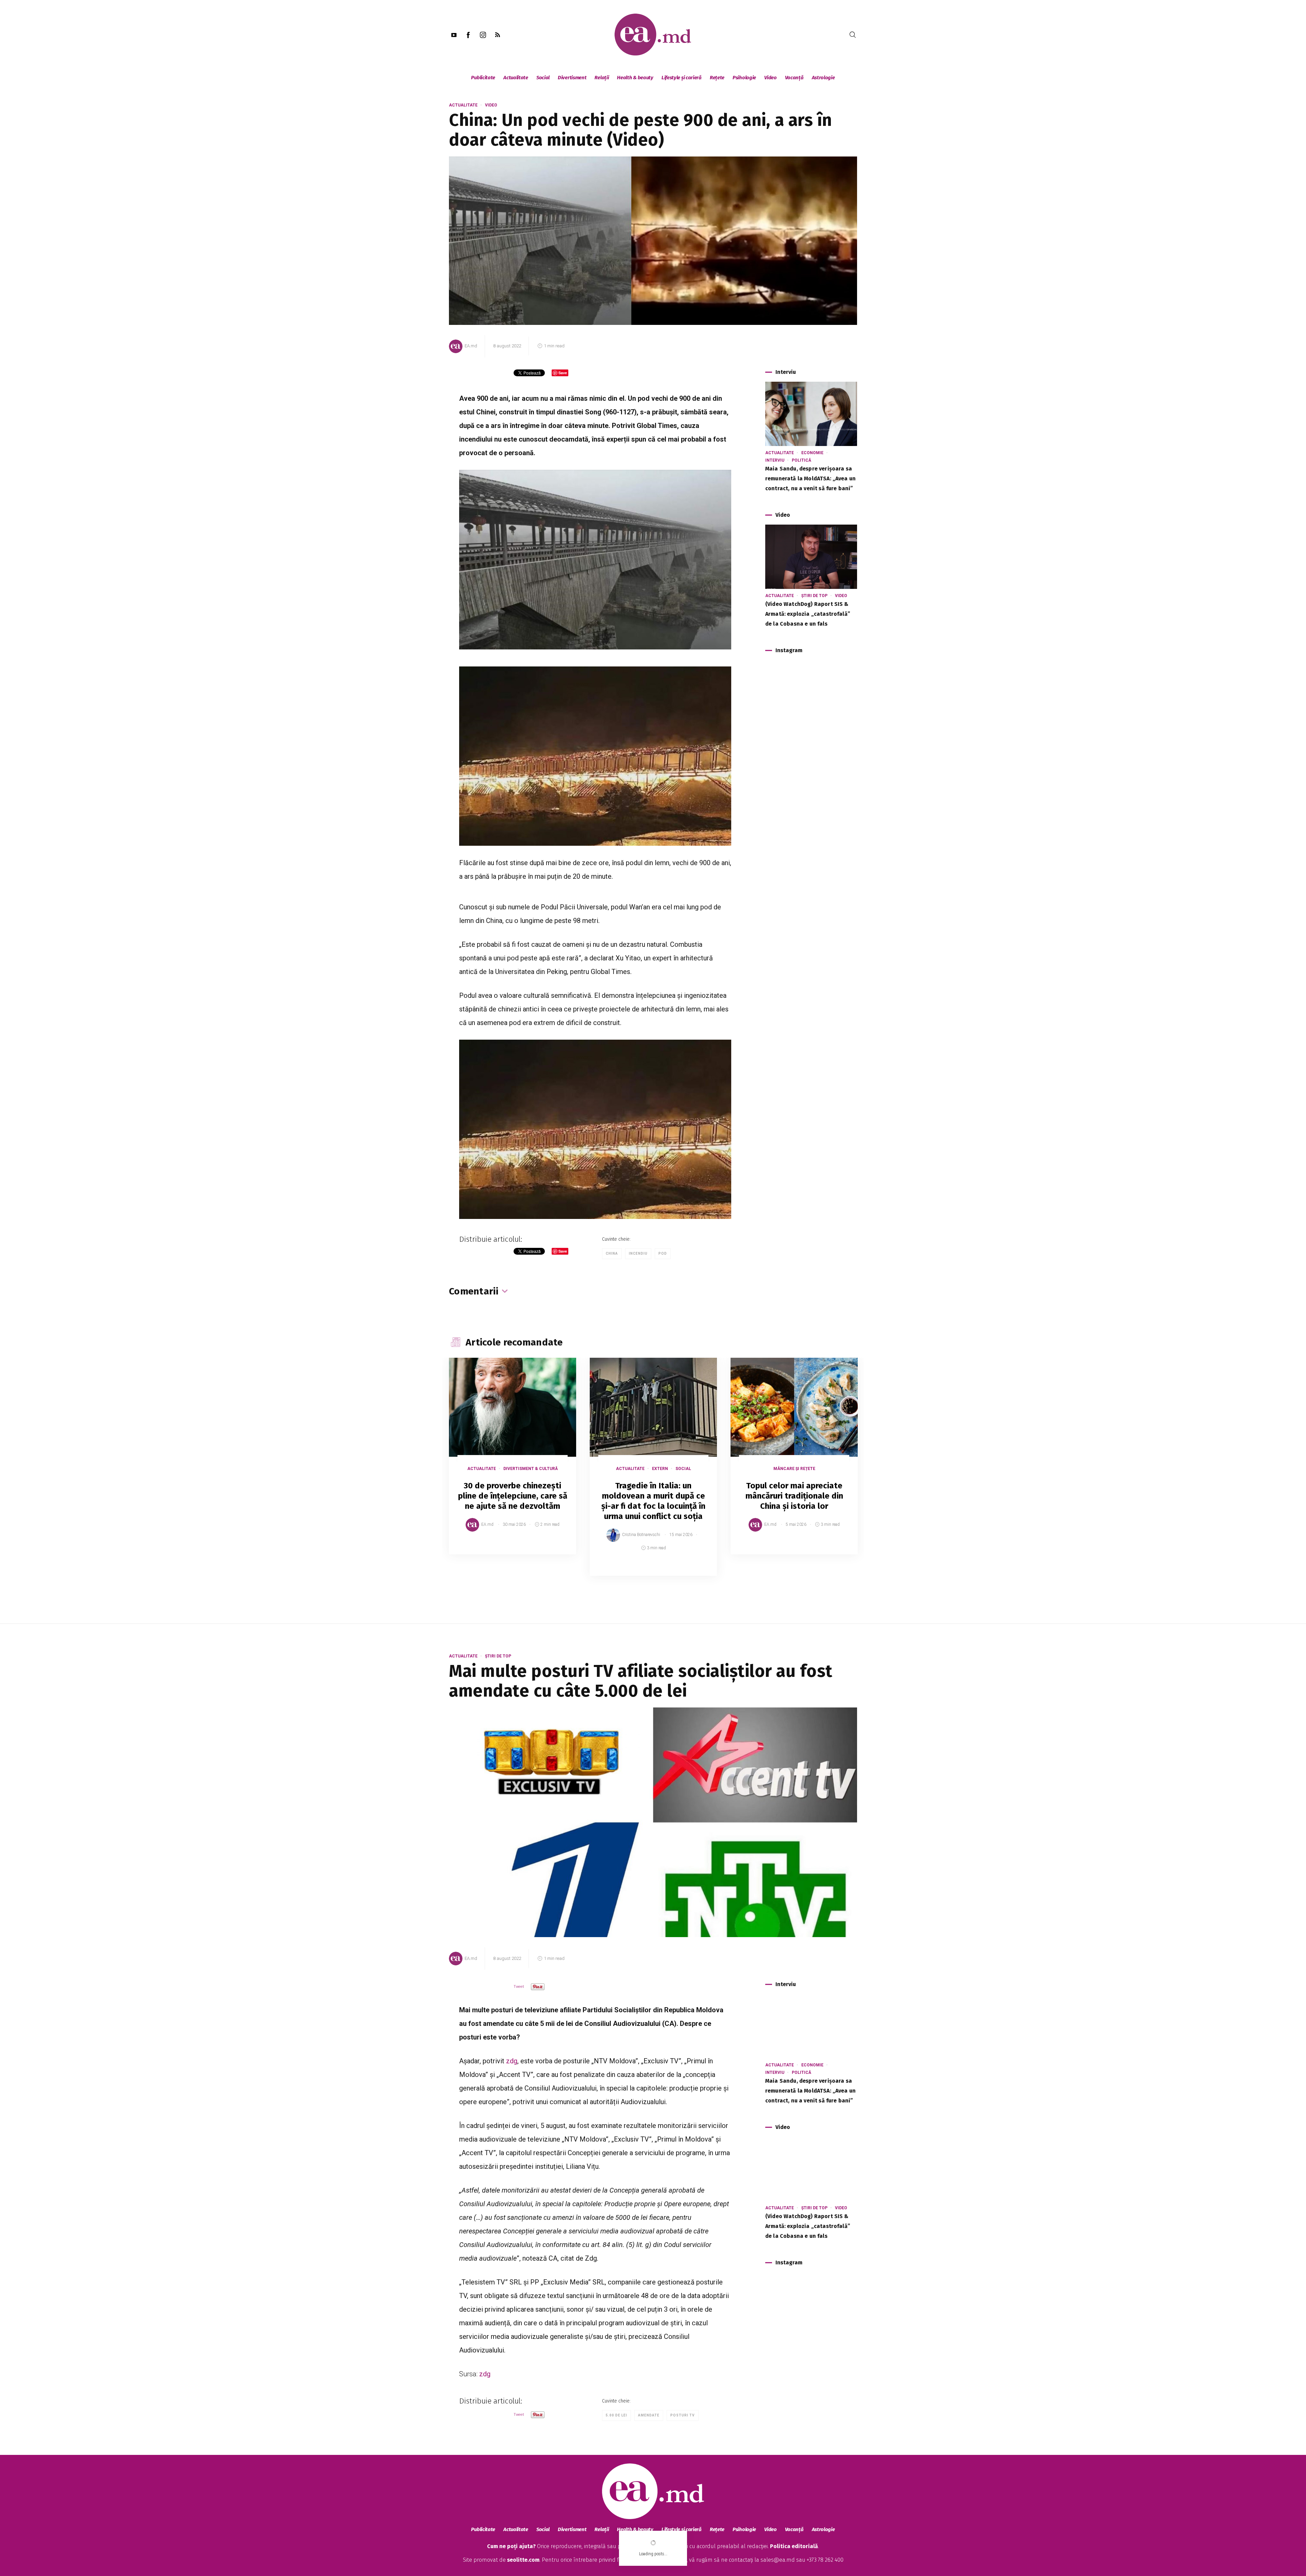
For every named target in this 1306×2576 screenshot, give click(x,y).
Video (771, 78)
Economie (812, 453)
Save (554, 1549)
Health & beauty (635, 78)
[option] (513, 1463)
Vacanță (794, 78)
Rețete (717, 78)
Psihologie (744, 78)
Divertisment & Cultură (531, 1469)
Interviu (775, 460)
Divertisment (572, 78)
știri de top (814, 596)
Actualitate (516, 78)
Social (543, 78)
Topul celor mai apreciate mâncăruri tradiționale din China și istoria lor (794, 1496)
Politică (801, 460)
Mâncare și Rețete (794, 1469)
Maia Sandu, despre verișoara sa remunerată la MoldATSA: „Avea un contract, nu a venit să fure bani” (810, 478)
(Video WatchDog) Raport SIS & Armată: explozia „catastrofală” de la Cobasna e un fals (808, 614)
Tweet (519, 1987)
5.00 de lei (616, 2415)
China (612, 1253)
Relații (602, 78)
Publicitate (483, 78)
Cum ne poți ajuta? (511, 2546)
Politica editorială (794, 2546)
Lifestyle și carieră (682, 78)
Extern (660, 1469)
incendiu (638, 1253)
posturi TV (683, 2415)
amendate (649, 2415)
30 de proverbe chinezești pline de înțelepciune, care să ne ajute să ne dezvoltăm (513, 1496)
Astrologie (823, 78)
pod (663, 1253)
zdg (512, 2061)
